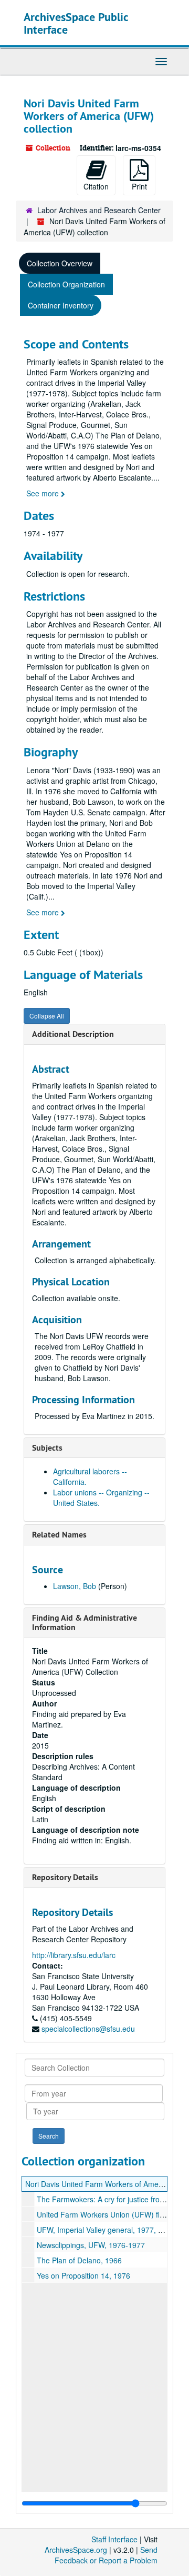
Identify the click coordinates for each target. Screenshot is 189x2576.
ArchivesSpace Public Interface (76, 23)
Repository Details (65, 1877)
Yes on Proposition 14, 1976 (83, 2275)
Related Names (59, 1535)
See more (44, 493)
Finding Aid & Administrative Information (85, 1623)
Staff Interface (114, 2539)
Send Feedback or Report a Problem (106, 2555)
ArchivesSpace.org (76, 2550)
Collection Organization (66, 284)
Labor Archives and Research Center (99, 210)
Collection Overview (60, 263)
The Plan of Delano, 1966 (79, 2260)
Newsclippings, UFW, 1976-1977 (91, 2245)
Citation (96, 186)
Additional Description (73, 1034)
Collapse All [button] (47, 1016)
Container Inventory (61, 305)
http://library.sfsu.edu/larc (74, 1955)
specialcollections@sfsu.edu (88, 2029)
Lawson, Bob (75, 1586)
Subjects (47, 1448)
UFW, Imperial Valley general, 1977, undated (111, 2230)
